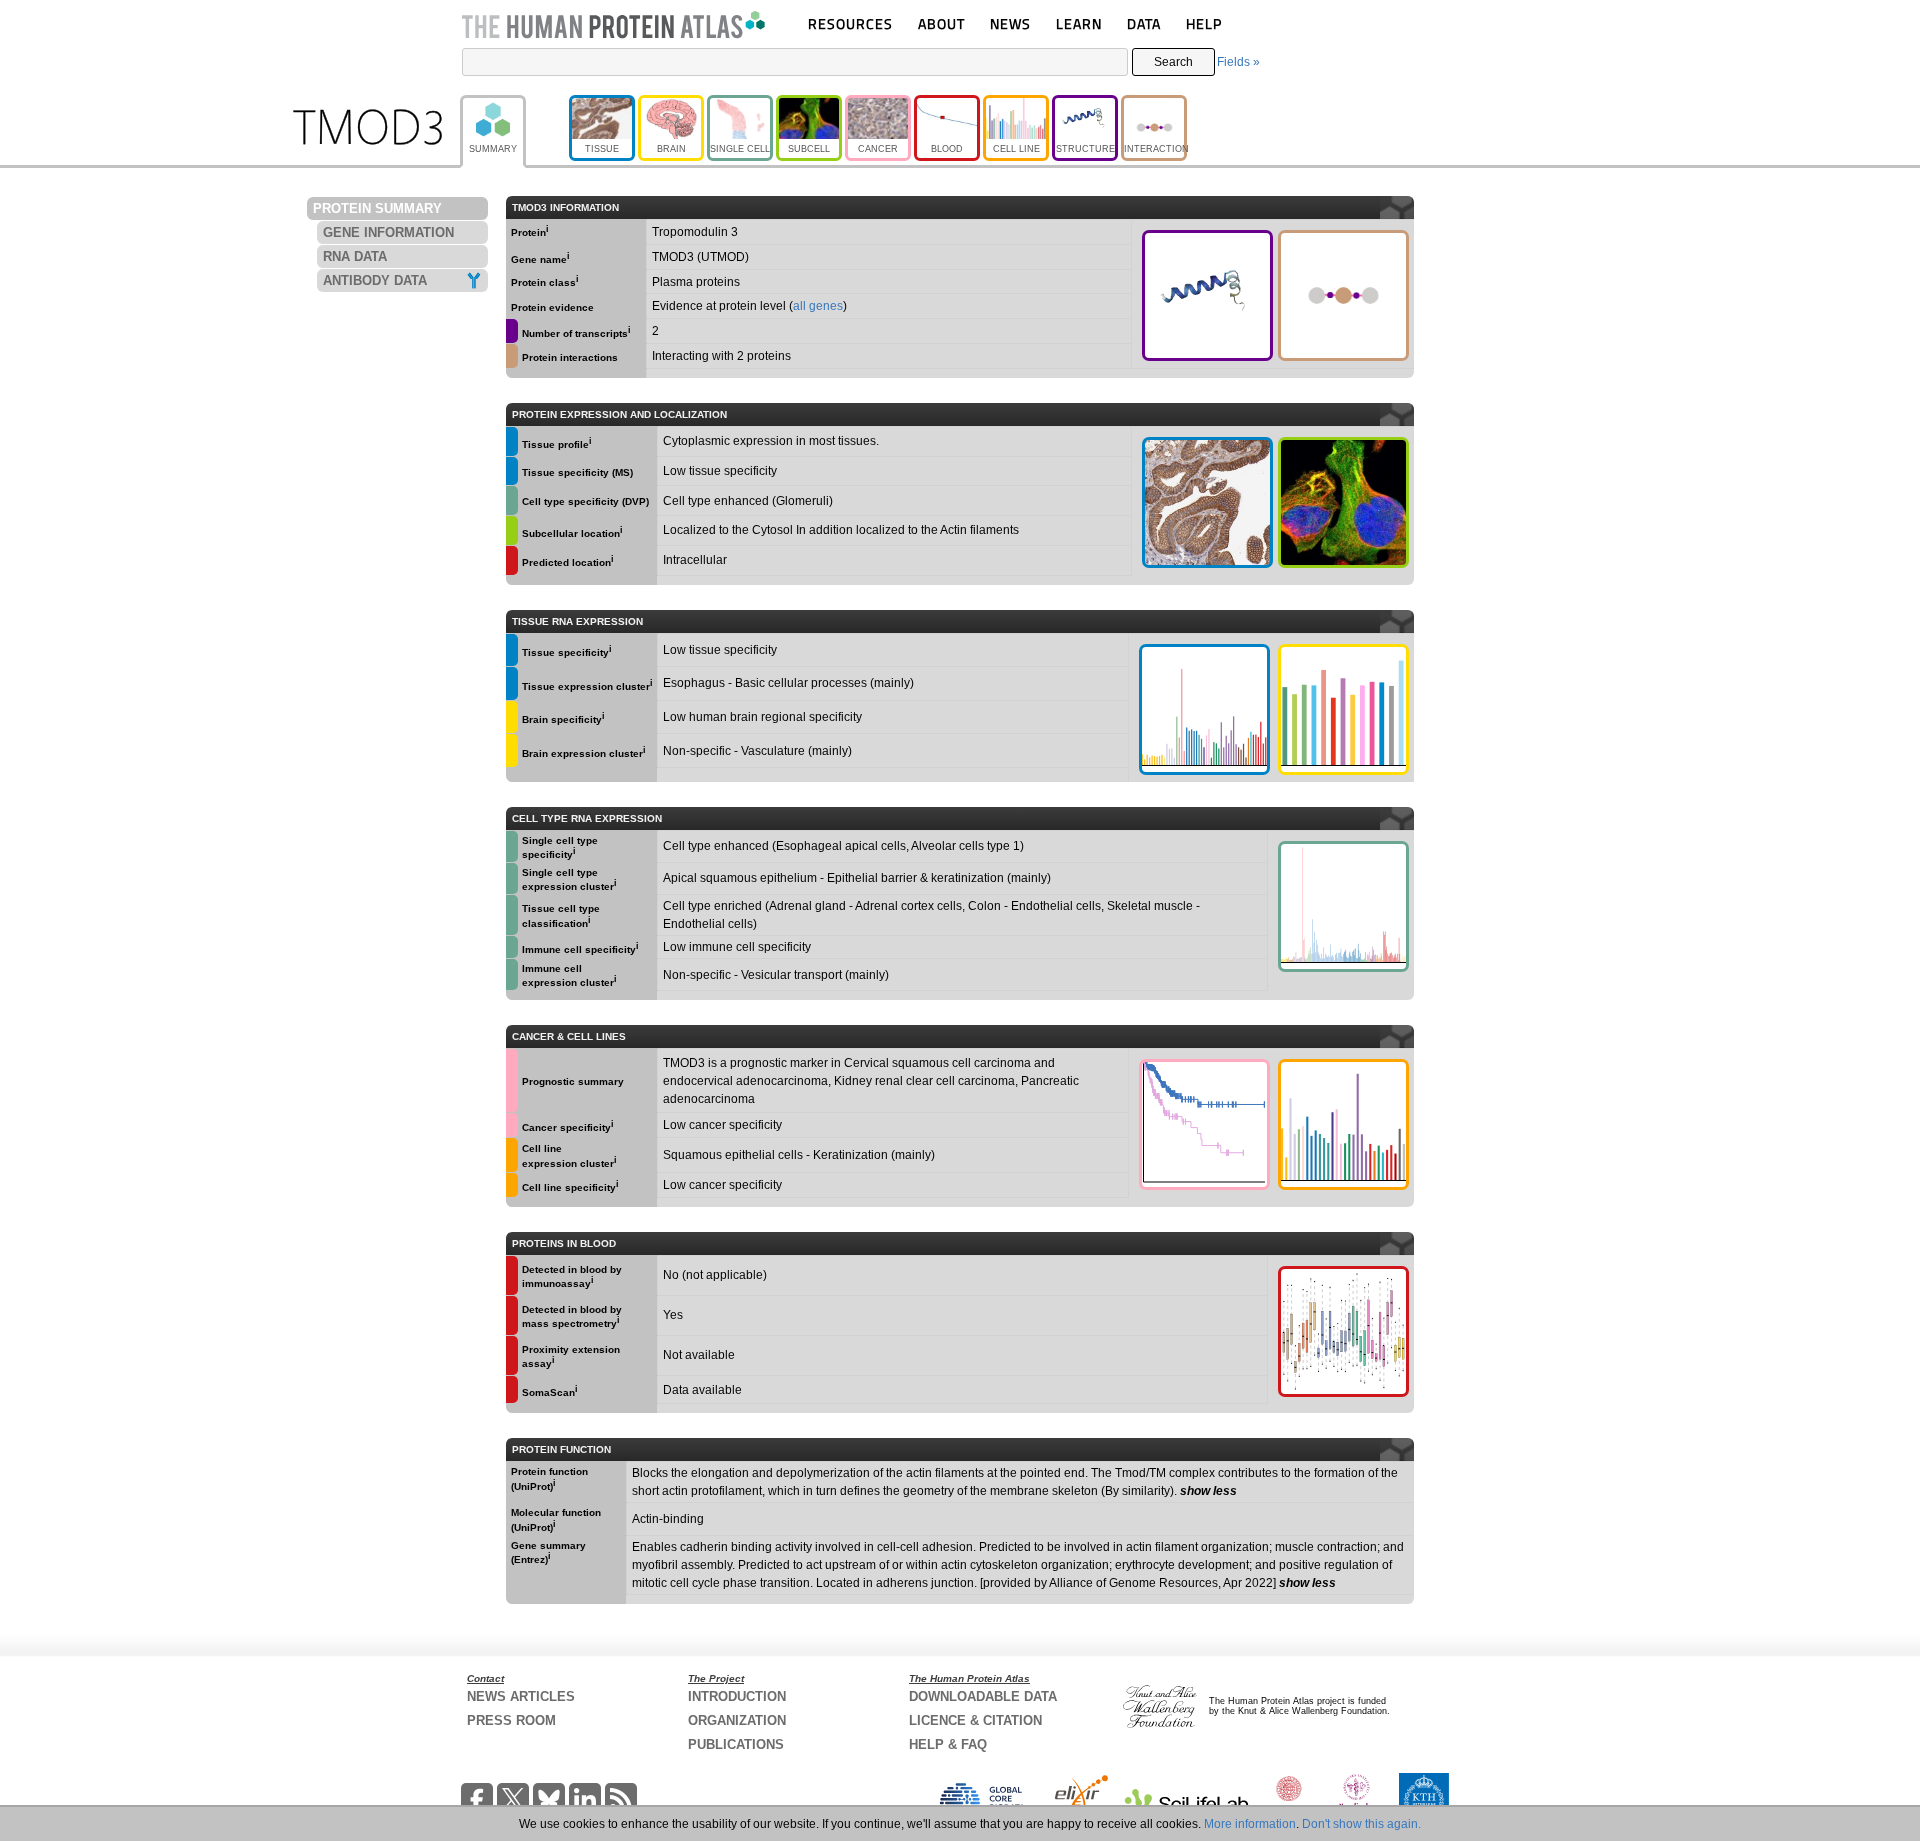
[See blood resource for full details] (512, 560)
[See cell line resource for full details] (512, 1155)
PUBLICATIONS (736, 1744)
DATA (1144, 23)
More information (1250, 1824)
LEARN (1079, 23)
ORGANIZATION (737, 1720)
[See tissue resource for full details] (512, 441)
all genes (818, 306)
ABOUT (941, 23)
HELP (1204, 23)
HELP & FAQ (948, 1744)
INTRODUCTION (737, 1696)
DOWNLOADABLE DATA (983, 1696)
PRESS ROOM (511, 1720)
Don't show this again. (1361, 1824)
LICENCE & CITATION (975, 1720)
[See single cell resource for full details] (512, 500)
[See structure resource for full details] (1207, 295)
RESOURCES (850, 23)
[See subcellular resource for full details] (1343, 502)
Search (1173, 62)
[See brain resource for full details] (512, 717)
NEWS (1010, 23)
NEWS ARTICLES (521, 1696)
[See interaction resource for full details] (1343, 295)
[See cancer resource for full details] (512, 1080)
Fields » (1238, 62)
